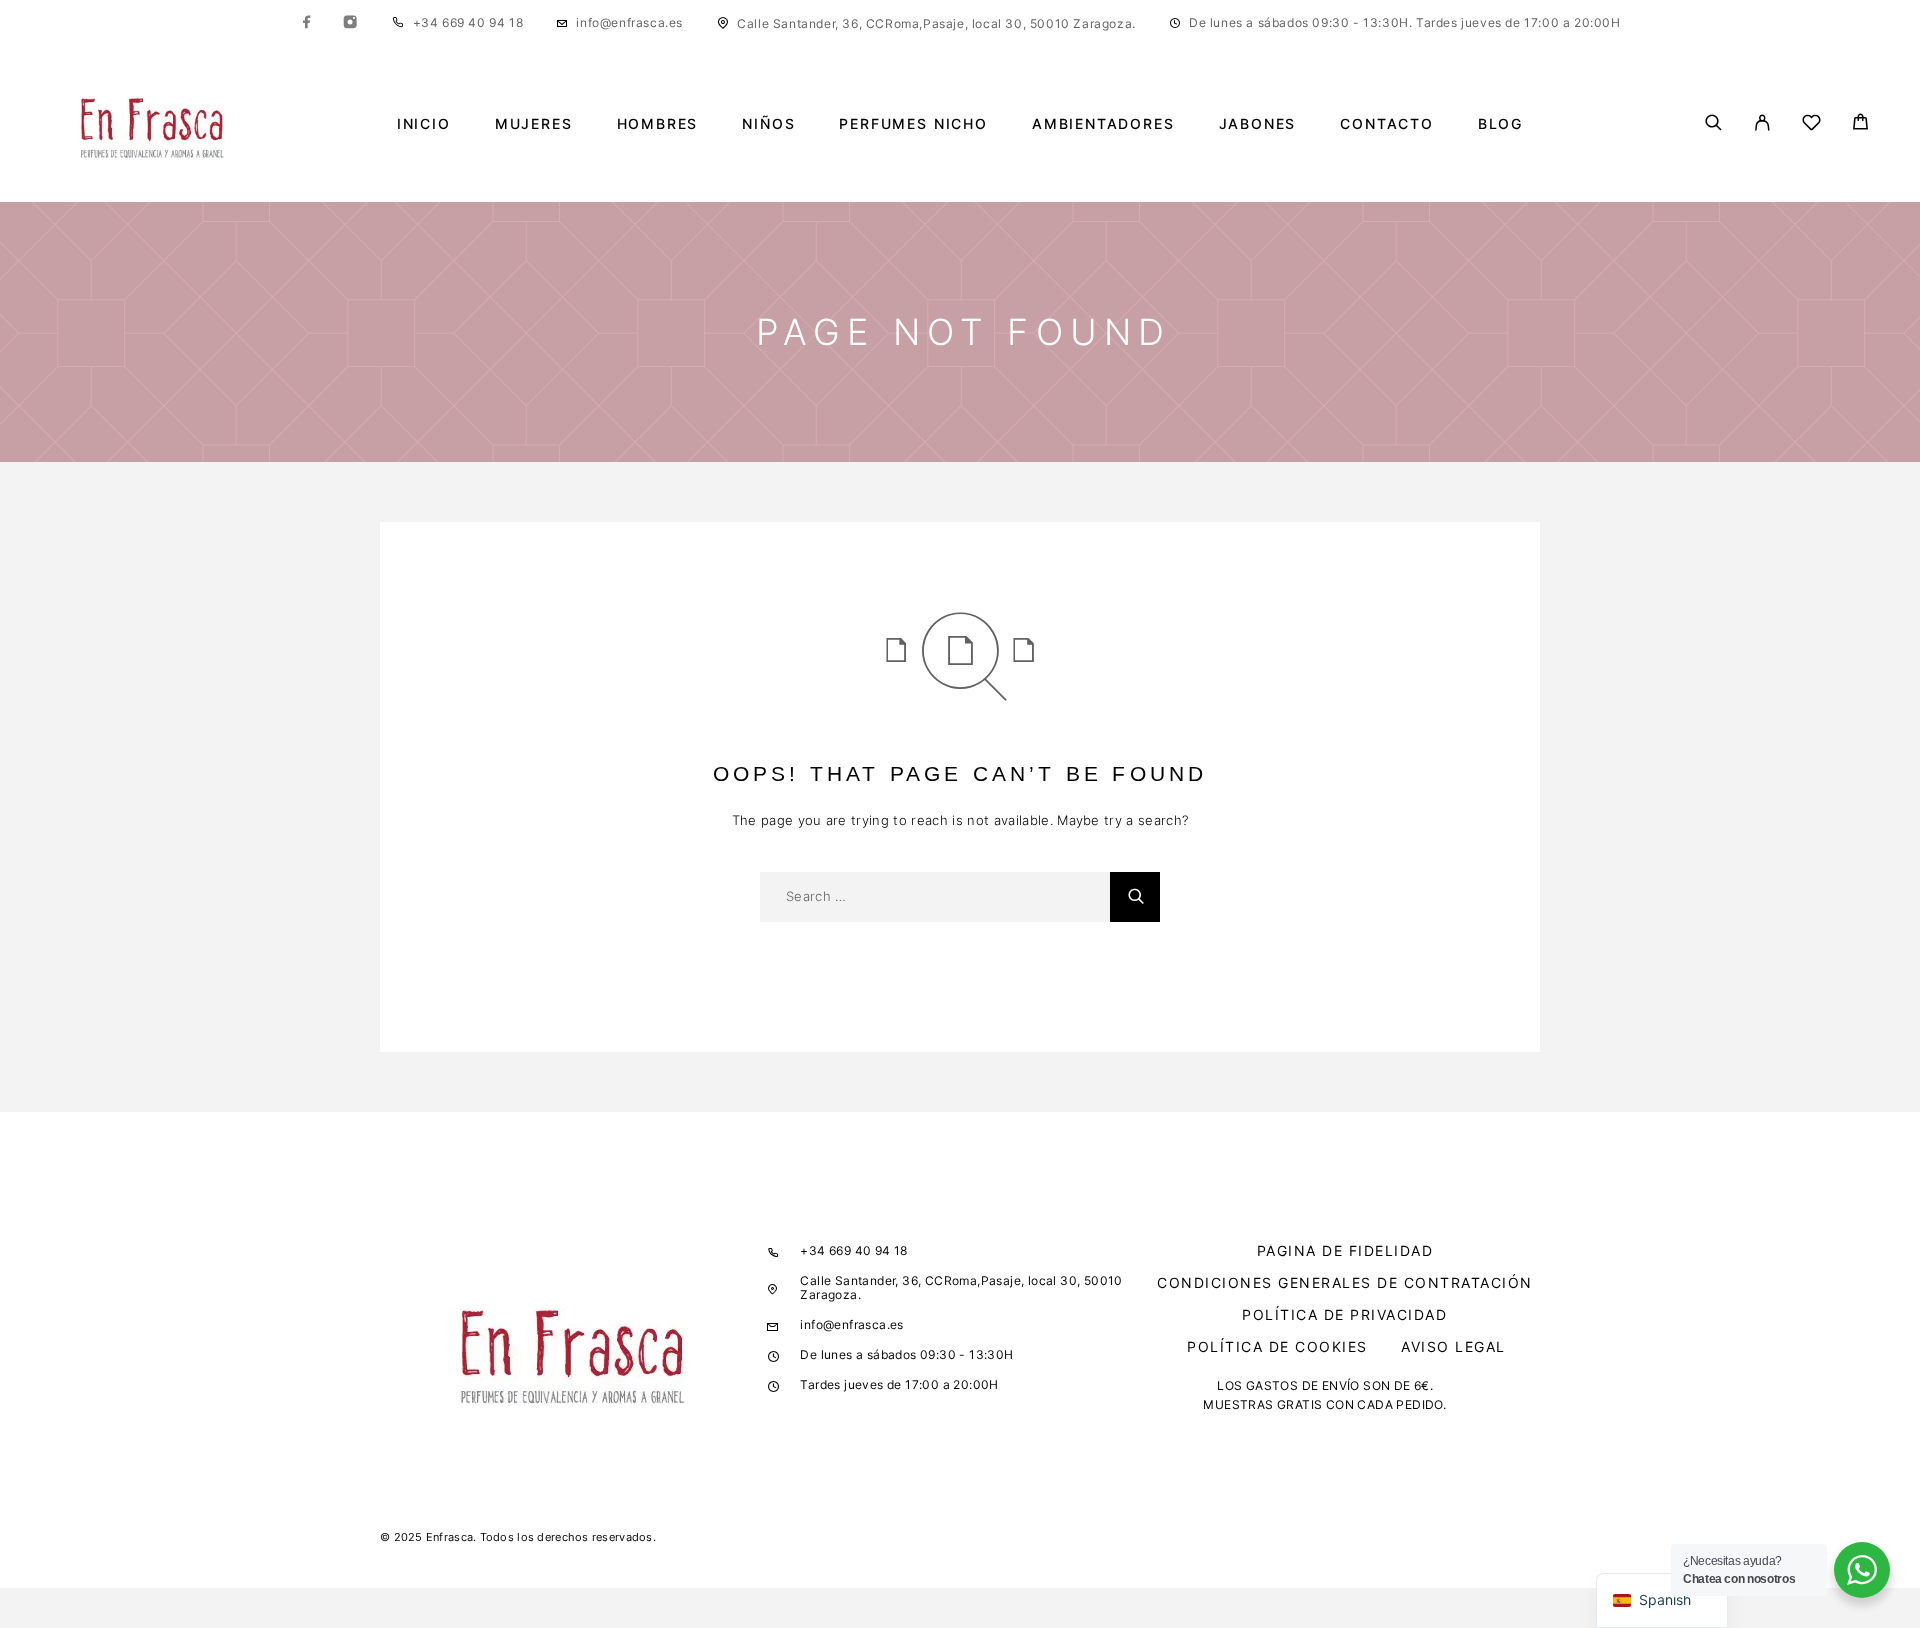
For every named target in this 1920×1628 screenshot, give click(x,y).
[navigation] (1662, 1600)
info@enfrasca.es (629, 22)
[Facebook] (307, 23)
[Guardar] (1811, 125)
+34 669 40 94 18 (468, 22)
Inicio (424, 124)
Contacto (1387, 124)
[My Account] (1762, 124)
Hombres (658, 124)
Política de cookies (1277, 1346)
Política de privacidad (1344, 1314)
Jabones (1258, 124)
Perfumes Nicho (913, 124)
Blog (1500, 124)
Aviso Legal (1453, 1346)
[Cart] (1860, 124)
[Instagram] (350, 23)
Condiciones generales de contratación (1345, 1282)
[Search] (1713, 124)
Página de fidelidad (1345, 1250)
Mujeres (534, 124)
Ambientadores (1103, 124)
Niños (768, 124)
